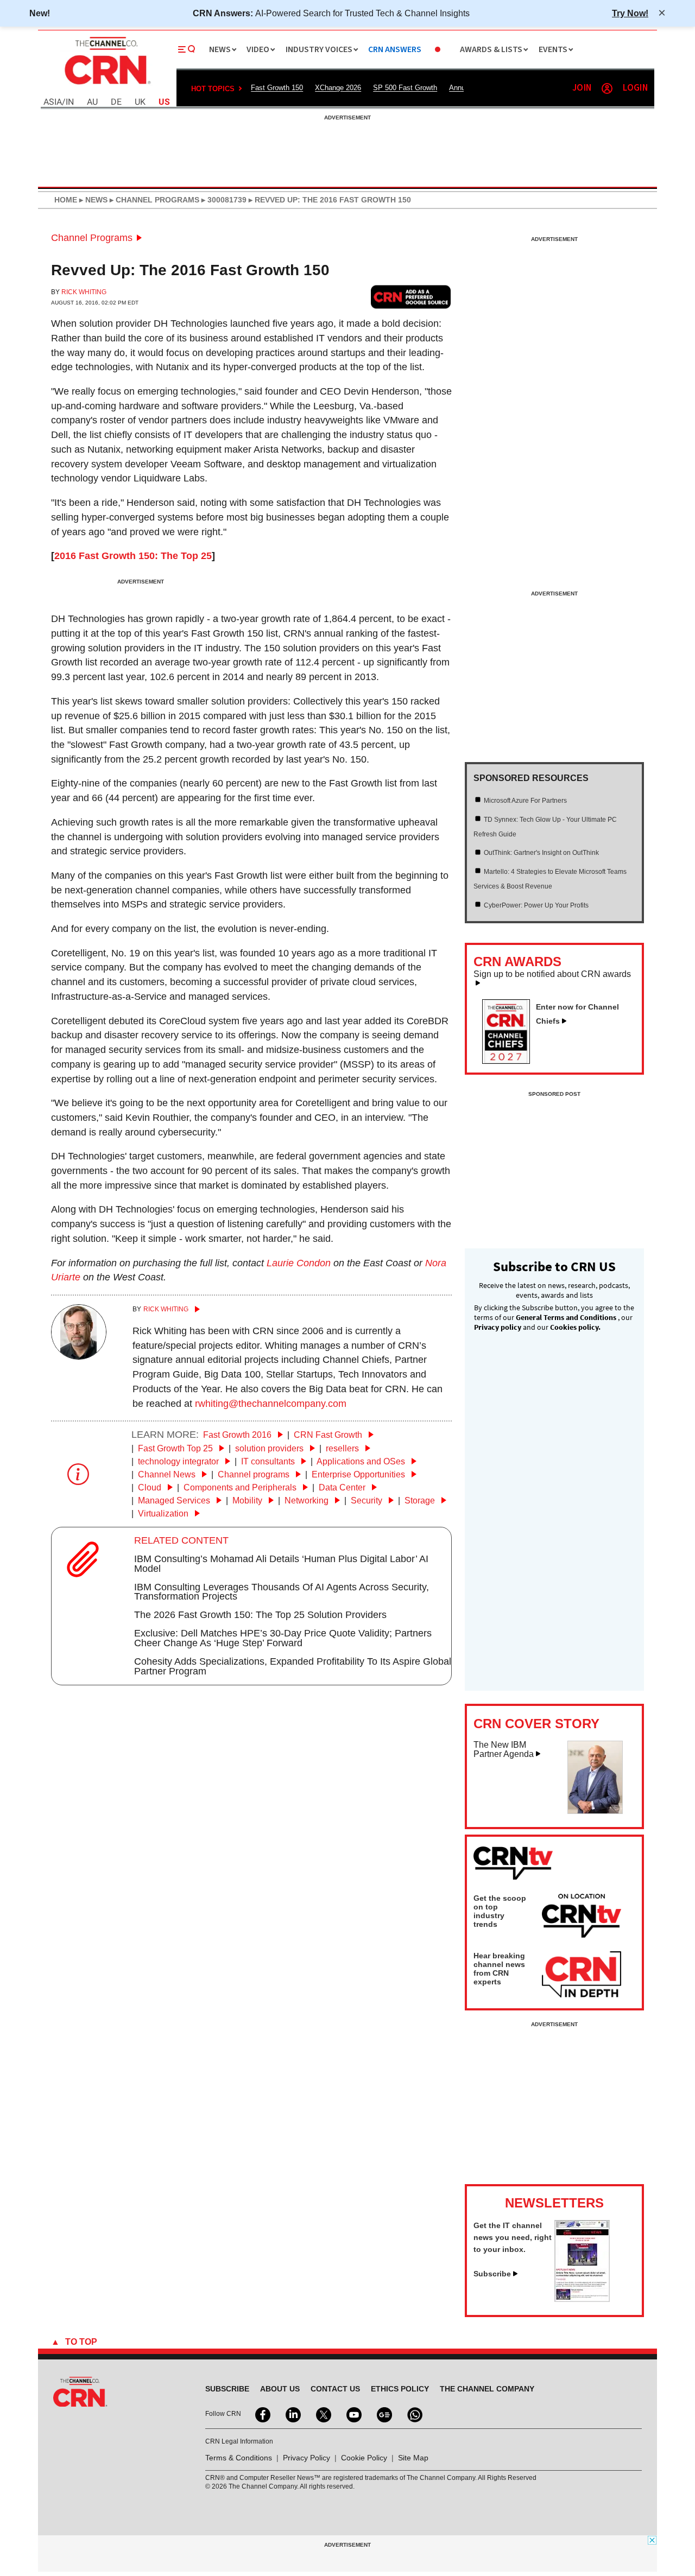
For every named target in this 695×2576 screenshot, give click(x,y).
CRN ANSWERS (395, 50)
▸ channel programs (153, 200)
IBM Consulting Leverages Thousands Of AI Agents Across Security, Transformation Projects (282, 1592)
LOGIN (635, 88)
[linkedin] (292, 2414)
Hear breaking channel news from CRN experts (499, 1969)
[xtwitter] (323, 2414)
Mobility (248, 1500)
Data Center (343, 1487)
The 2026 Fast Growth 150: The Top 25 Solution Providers (260, 1615)
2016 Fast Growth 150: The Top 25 (133, 556)
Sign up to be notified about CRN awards (552, 974)
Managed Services (175, 1500)
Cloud (151, 1487)
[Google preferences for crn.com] (411, 297)
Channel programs (255, 1474)
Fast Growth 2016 (238, 1435)
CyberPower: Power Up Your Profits (536, 905)
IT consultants (269, 1461)
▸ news (92, 200)
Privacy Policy (307, 2458)
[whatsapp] (414, 2414)
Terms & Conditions (239, 2458)
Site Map (413, 2458)
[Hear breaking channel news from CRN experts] (582, 1975)
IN (70, 102)
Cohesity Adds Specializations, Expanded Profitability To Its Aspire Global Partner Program (293, 1666)
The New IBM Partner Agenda (504, 1750)
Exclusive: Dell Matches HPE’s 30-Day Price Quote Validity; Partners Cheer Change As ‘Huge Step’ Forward (283, 1638)
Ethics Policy (400, 2389)
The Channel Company (487, 2389)
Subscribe (492, 2274)
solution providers (270, 1448)
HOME (66, 200)
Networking (308, 1500)
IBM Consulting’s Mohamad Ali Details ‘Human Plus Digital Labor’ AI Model (281, 1564)
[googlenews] (383, 2414)
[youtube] (353, 2414)
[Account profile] (607, 88)
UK (140, 102)
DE (116, 102)
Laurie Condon (299, 1263)
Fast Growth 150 (277, 88)
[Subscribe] (582, 2299)
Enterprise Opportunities (359, 1474)
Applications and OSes (362, 1461)
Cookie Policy (364, 2458)
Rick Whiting (84, 292)
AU (92, 102)
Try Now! (630, 13)
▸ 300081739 (223, 200)
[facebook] (262, 2414)
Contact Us (335, 2389)
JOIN (582, 88)
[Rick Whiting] (79, 1356)
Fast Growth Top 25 (176, 1448)
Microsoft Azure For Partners (525, 801)
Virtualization (164, 1514)
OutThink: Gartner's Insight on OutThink (541, 853)
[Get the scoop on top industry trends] (582, 1918)
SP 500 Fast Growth (405, 88)
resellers (343, 1448)
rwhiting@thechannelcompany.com (271, 1404)
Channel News (168, 1474)
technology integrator (179, 1461)
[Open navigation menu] (187, 49)
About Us (280, 2389)
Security (368, 1500)
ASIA (53, 102)
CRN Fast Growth (329, 1435)
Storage (421, 1500)
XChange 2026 (338, 88)
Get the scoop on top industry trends (500, 1911)
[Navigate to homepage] (106, 86)
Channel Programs (92, 238)
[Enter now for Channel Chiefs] (510, 1061)
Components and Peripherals (241, 1487)
